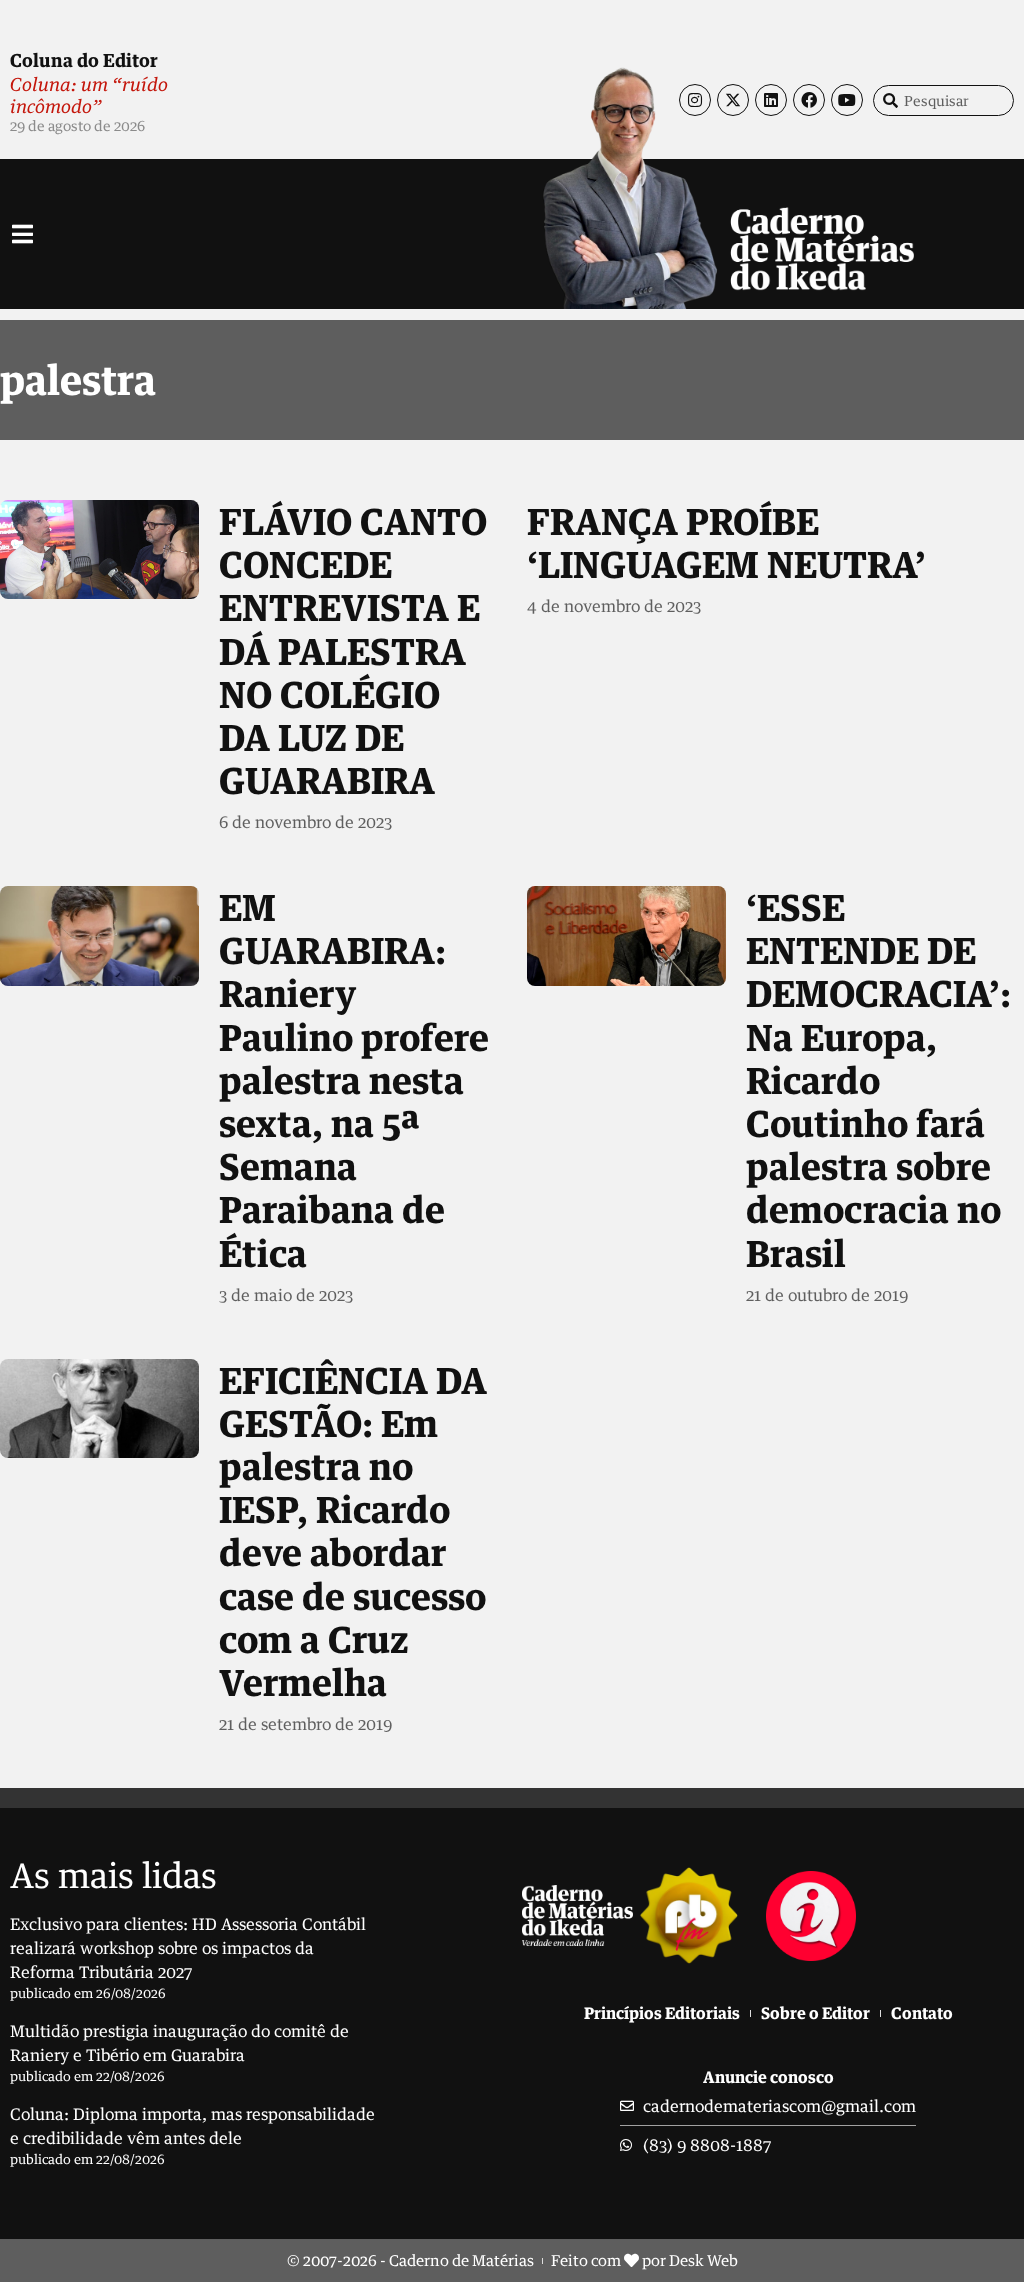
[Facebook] (809, 100)
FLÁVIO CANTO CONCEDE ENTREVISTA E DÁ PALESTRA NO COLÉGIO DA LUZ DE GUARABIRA (353, 650)
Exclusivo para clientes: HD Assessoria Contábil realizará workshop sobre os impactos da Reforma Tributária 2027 (188, 1948)
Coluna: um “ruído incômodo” (89, 95)
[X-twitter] (733, 100)
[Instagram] (695, 100)
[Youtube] (847, 100)
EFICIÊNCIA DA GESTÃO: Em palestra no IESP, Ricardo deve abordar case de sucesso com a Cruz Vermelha (353, 1531)
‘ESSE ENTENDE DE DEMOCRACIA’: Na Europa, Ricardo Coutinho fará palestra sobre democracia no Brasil (878, 1080)
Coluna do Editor (84, 60)
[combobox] (943, 100)
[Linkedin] (771, 100)
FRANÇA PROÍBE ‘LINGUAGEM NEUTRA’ (726, 542)
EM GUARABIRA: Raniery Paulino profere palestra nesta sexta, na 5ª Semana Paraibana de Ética (354, 1080)
